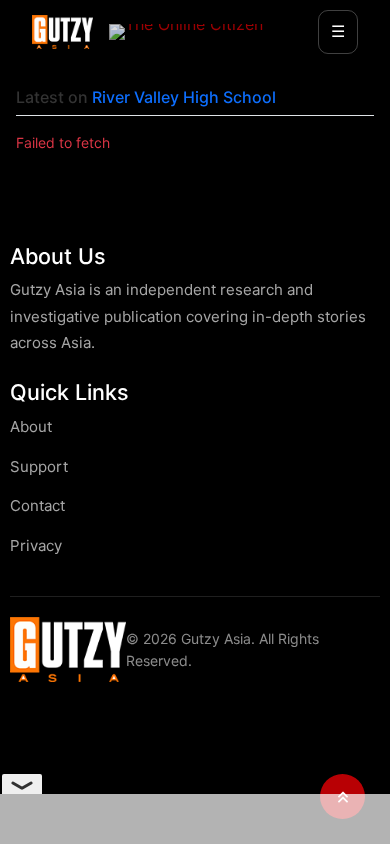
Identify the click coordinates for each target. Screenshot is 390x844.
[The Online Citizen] (186, 32)
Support (39, 466)
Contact (37, 505)
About (31, 426)
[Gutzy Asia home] (68, 649)
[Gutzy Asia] (62, 32)
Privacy (36, 545)
